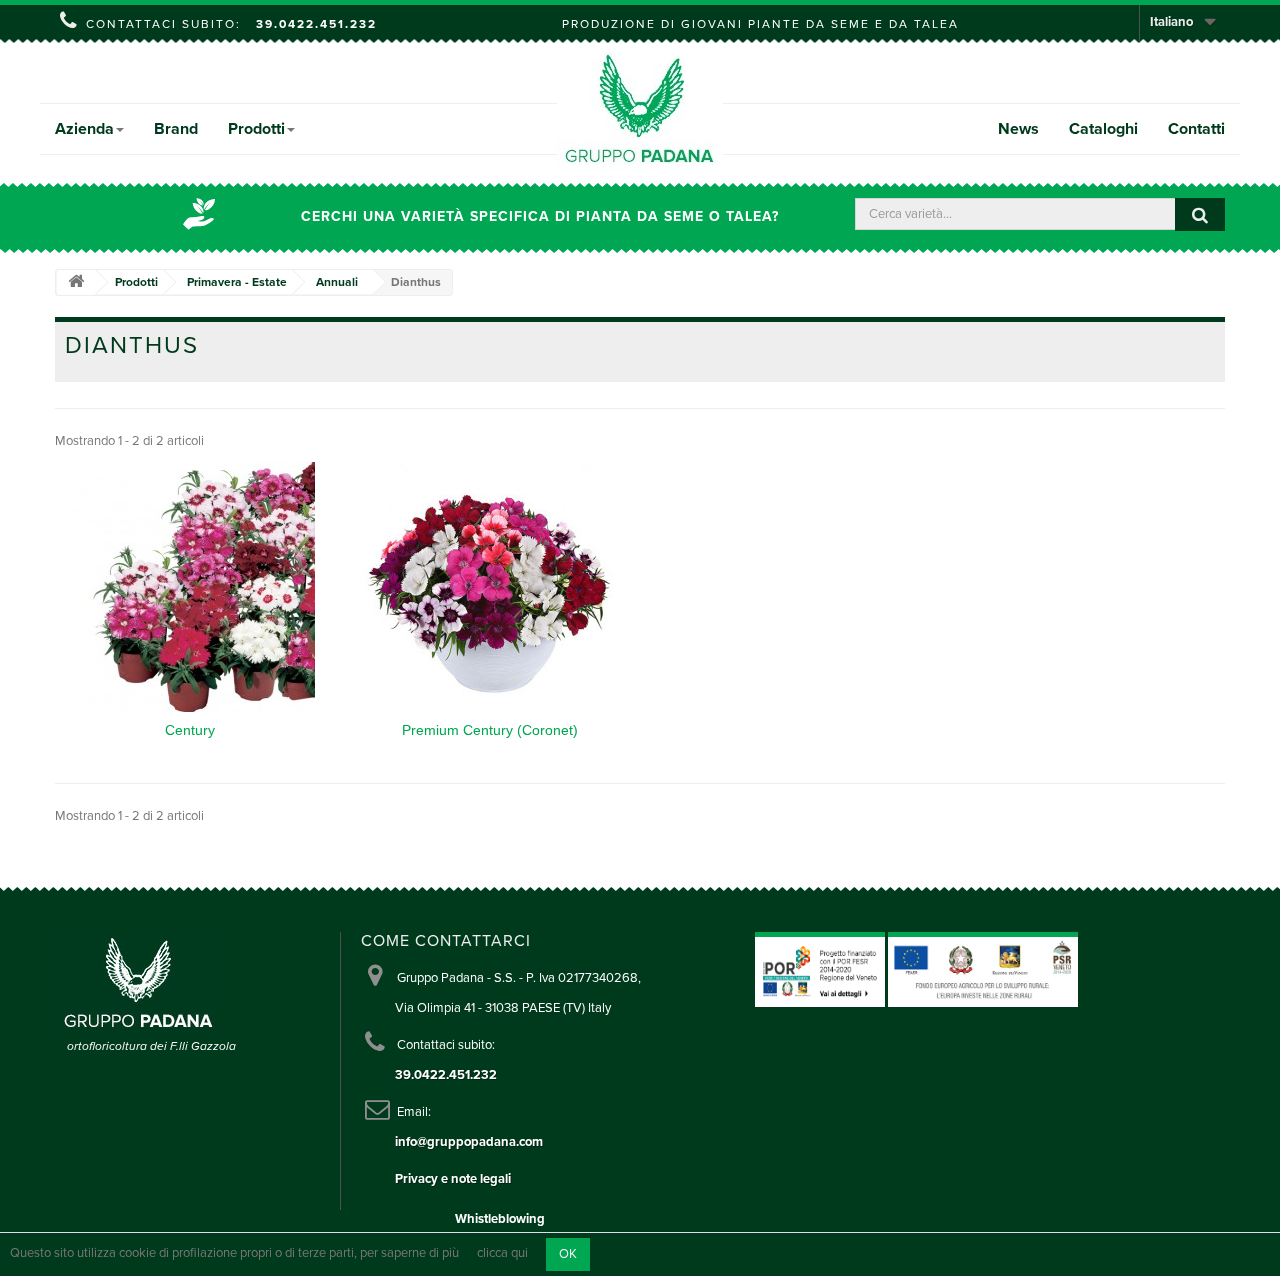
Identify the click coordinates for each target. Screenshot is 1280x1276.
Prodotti (256, 129)
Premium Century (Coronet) (490, 730)
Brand (176, 129)
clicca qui (502, 1254)
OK (568, 1254)
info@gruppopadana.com (469, 1142)
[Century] (190, 587)
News (1018, 129)
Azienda (84, 129)
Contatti (1196, 129)
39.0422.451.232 (316, 24)
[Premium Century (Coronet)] (490, 587)
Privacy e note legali (453, 1179)
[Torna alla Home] (76, 282)
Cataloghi (1103, 129)
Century (190, 730)
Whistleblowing (500, 1219)
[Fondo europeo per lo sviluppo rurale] (983, 969)
